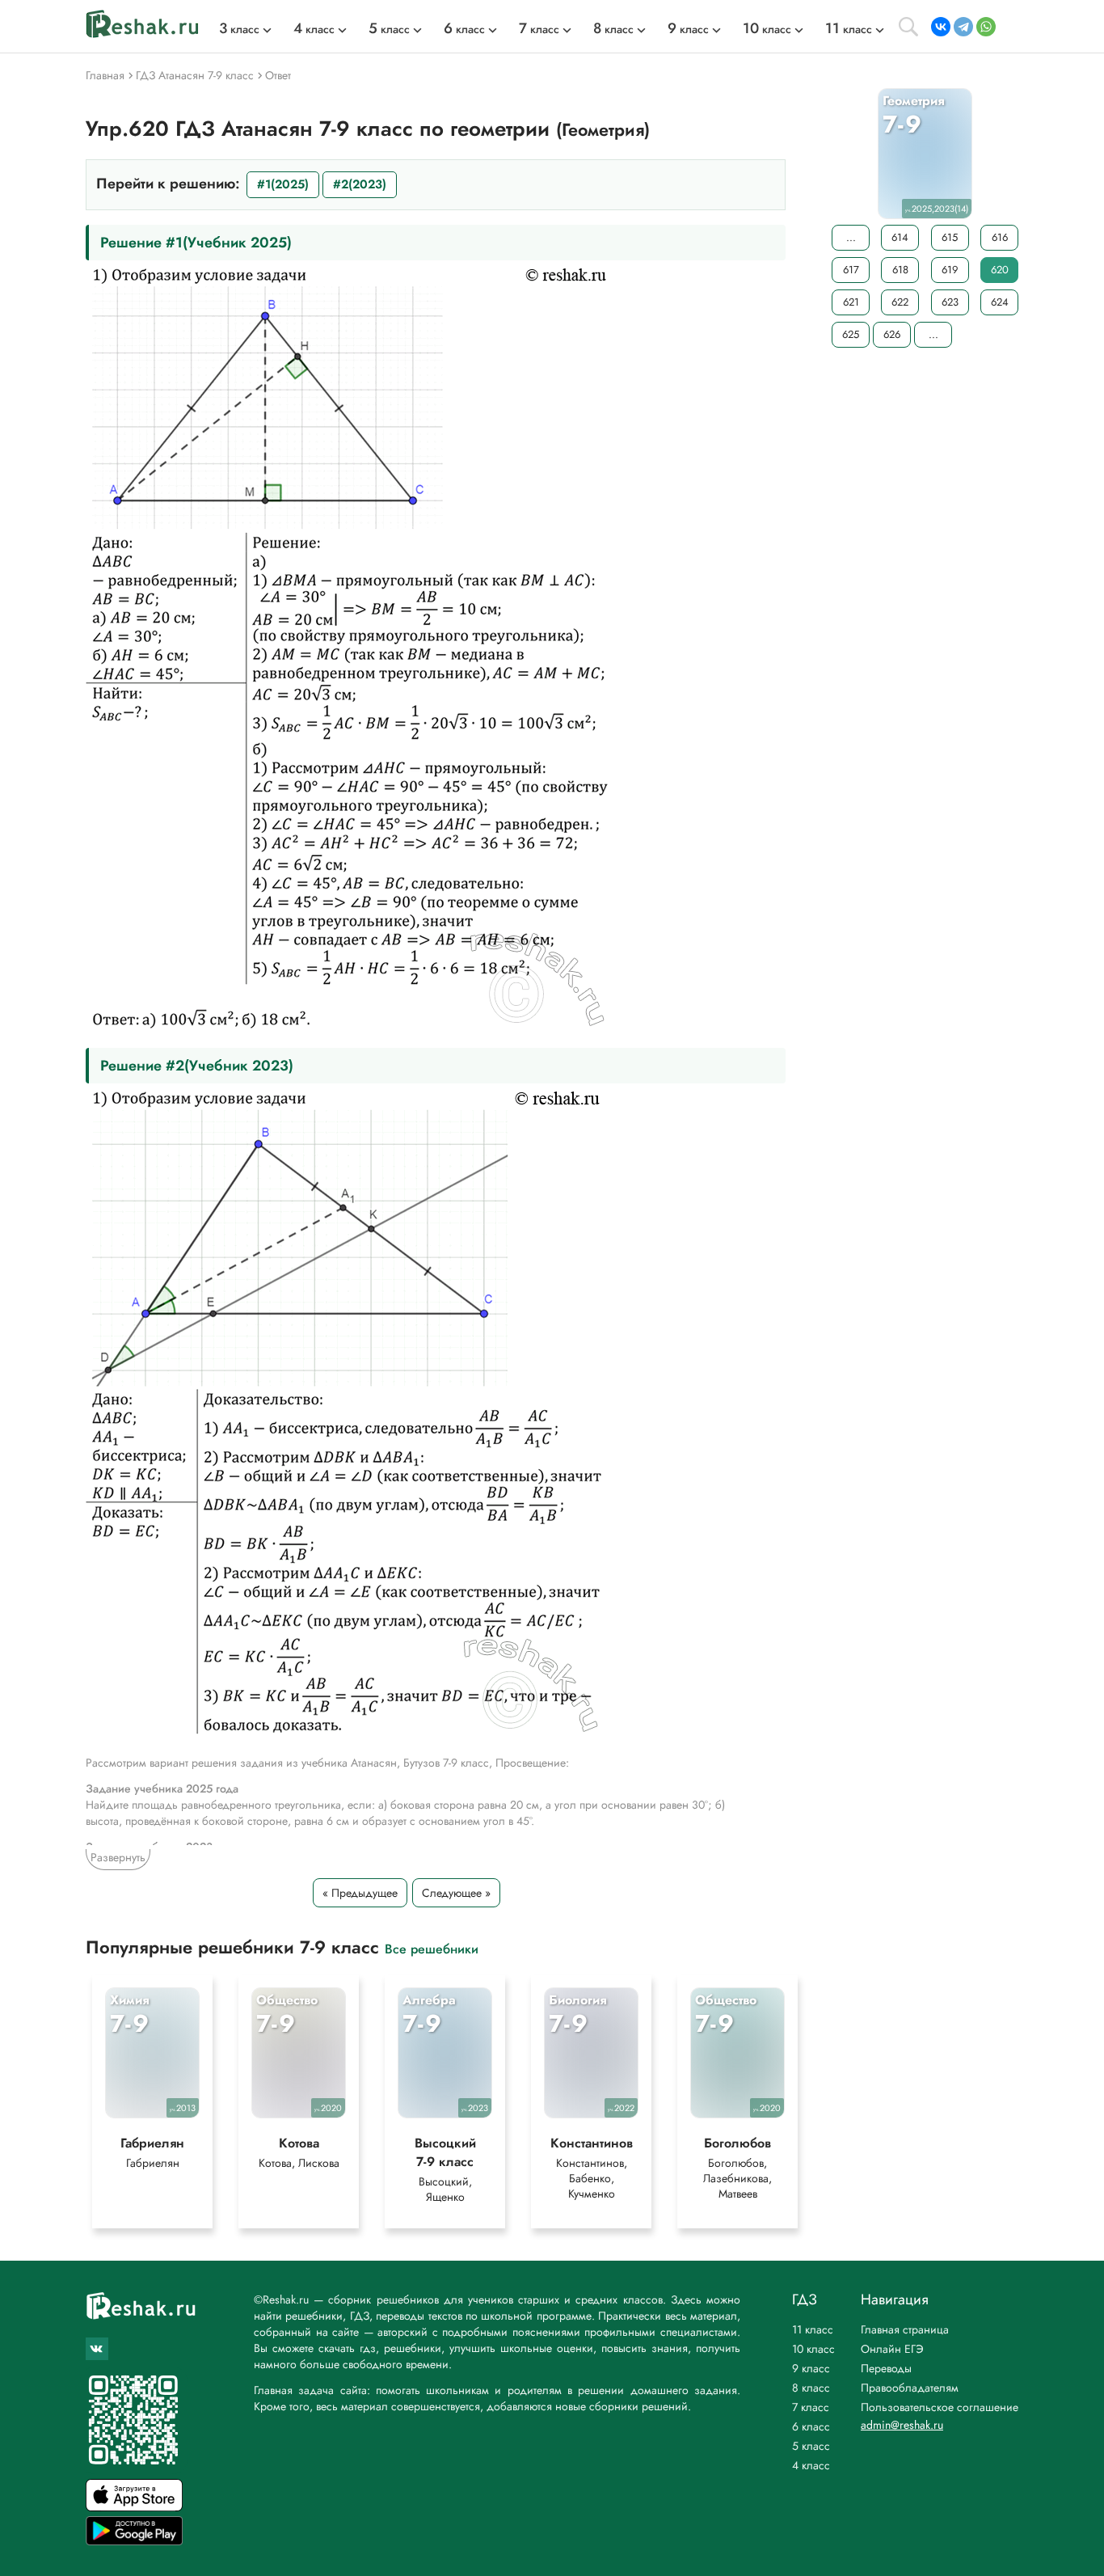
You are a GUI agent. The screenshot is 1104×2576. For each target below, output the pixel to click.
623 (950, 302)
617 (851, 270)
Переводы (886, 2368)
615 (950, 237)
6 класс (811, 2426)
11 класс (813, 2329)
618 (900, 270)
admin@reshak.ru (902, 2425)
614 (900, 237)
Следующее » (456, 1893)
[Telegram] (963, 27)
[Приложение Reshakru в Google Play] (134, 2541)
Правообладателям (910, 2388)
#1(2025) (283, 184)
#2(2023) (360, 184)
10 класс (813, 2349)
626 (892, 334)
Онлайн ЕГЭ (892, 2349)
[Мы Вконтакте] (97, 2349)
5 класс (811, 2446)
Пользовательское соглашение (940, 2407)
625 (851, 334)
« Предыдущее (360, 1893)
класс (239, 29)
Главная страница (905, 2329)
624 (1000, 302)
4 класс (811, 2465)
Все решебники (432, 1948)
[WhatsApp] (986, 27)
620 (1000, 270)
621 (851, 302)
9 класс (811, 2368)
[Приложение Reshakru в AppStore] (134, 2507)
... (851, 237)
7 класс (811, 2407)
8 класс (811, 2388)
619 (950, 270)
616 (1000, 237)
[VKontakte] (941, 27)
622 (900, 302)
